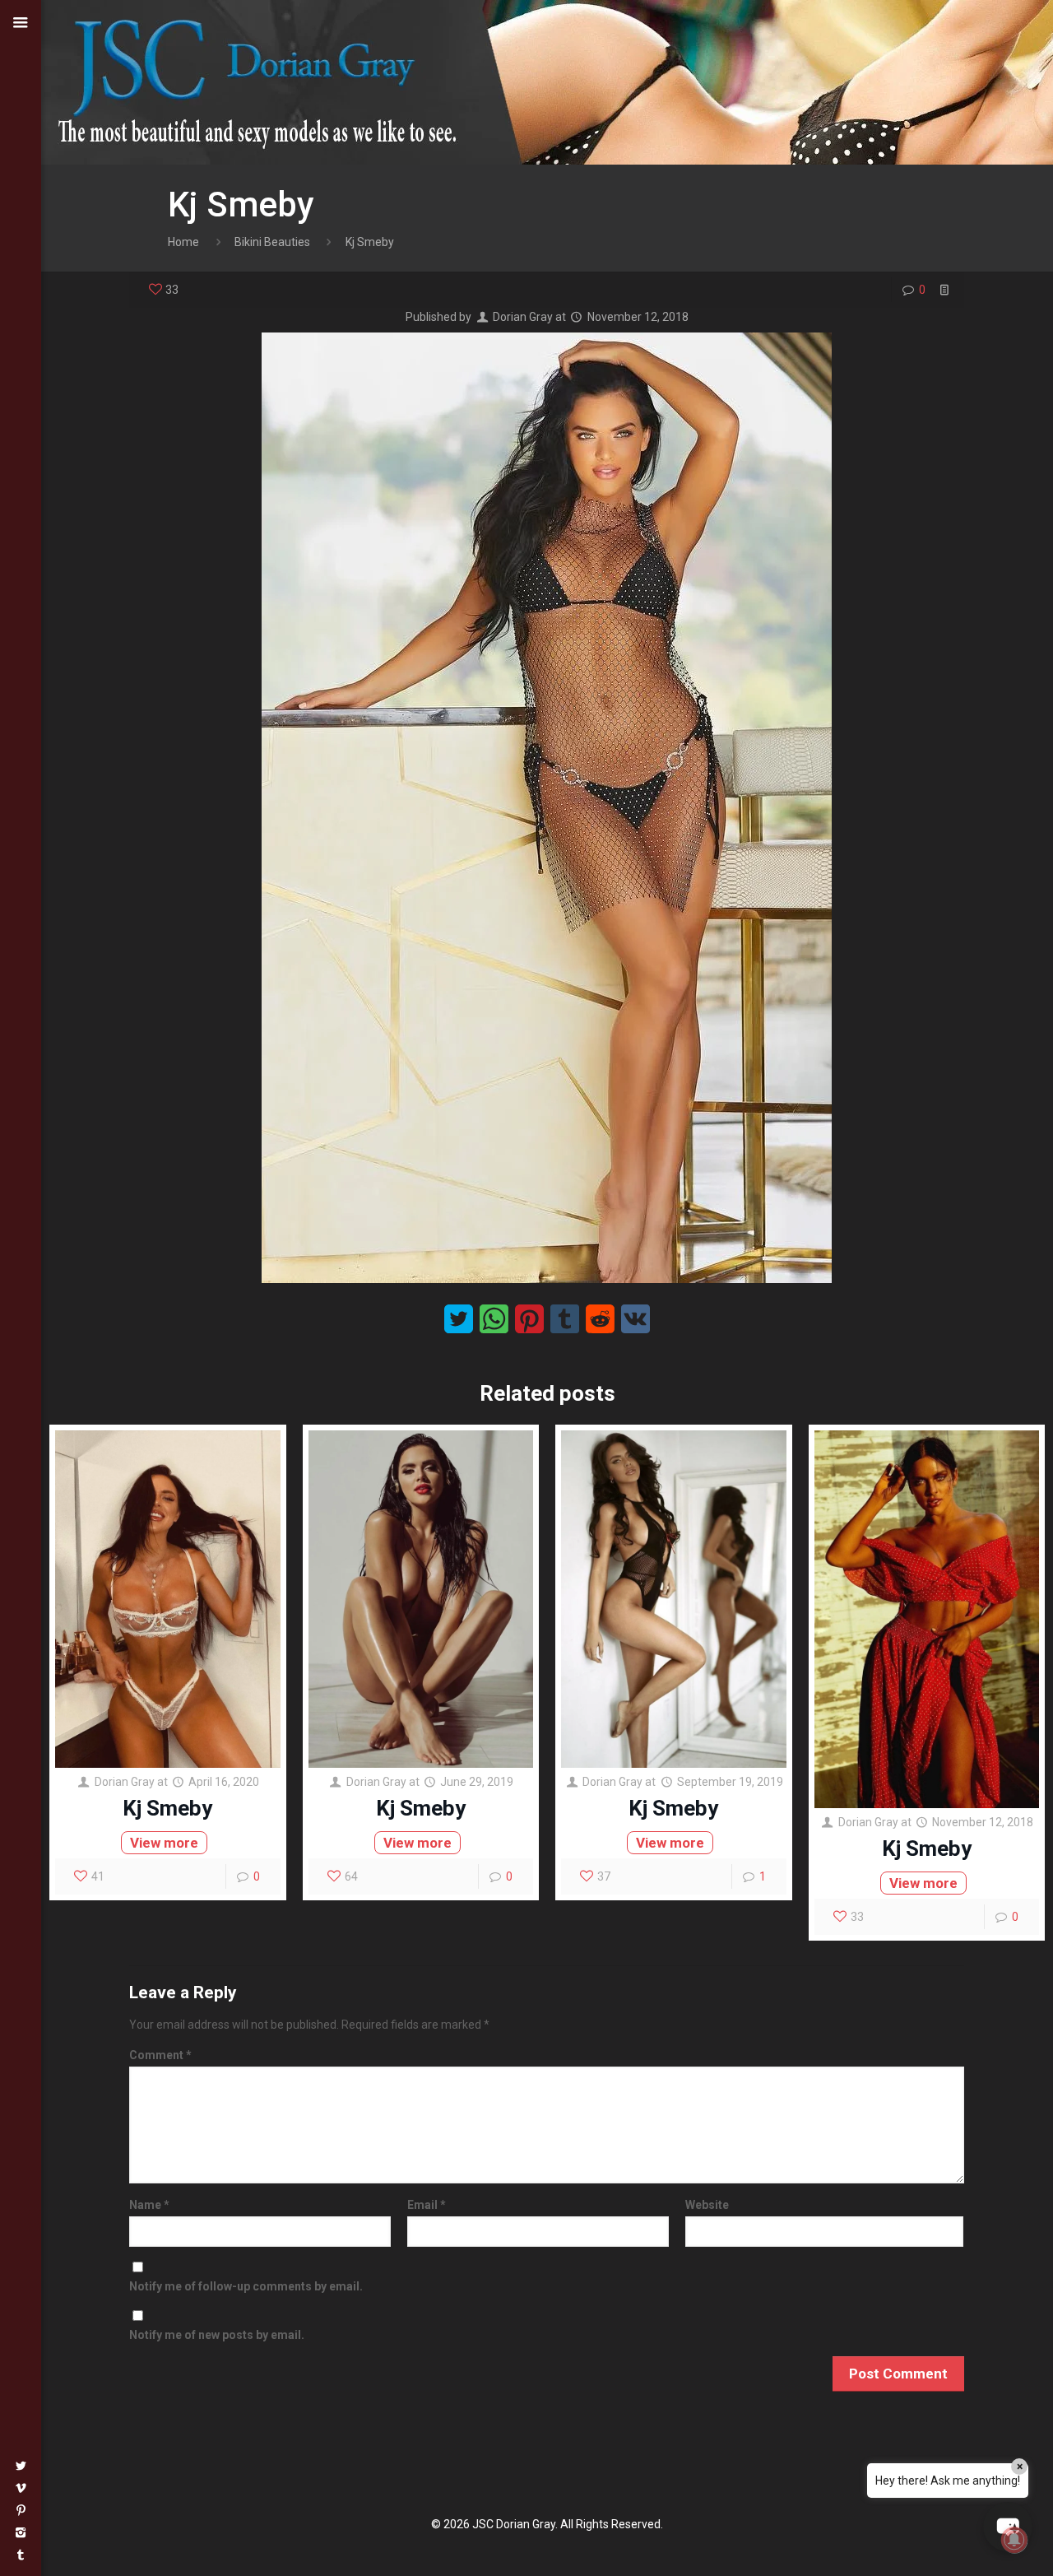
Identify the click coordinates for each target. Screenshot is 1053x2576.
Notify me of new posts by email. (217, 2335)
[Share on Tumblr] (565, 1319)
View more (164, 1843)
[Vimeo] (21, 2488)
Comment (160, 2055)
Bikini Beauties (272, 242)
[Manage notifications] (1014, 2540)
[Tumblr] (21, 2555)
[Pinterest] (21, 2510)
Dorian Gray (523, 317)
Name (149, 2205)
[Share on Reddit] (600, 1319)
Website (707, 2205)
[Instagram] (21, 2532)
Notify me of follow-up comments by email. (246, 2286)
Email (427, 2205)
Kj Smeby (167, 1808)
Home (183, 242)
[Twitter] (21, 2466)
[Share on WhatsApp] (494, 1319)
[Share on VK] (636, 1319)
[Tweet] (459, 1319)
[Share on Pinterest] (529, 1319)
